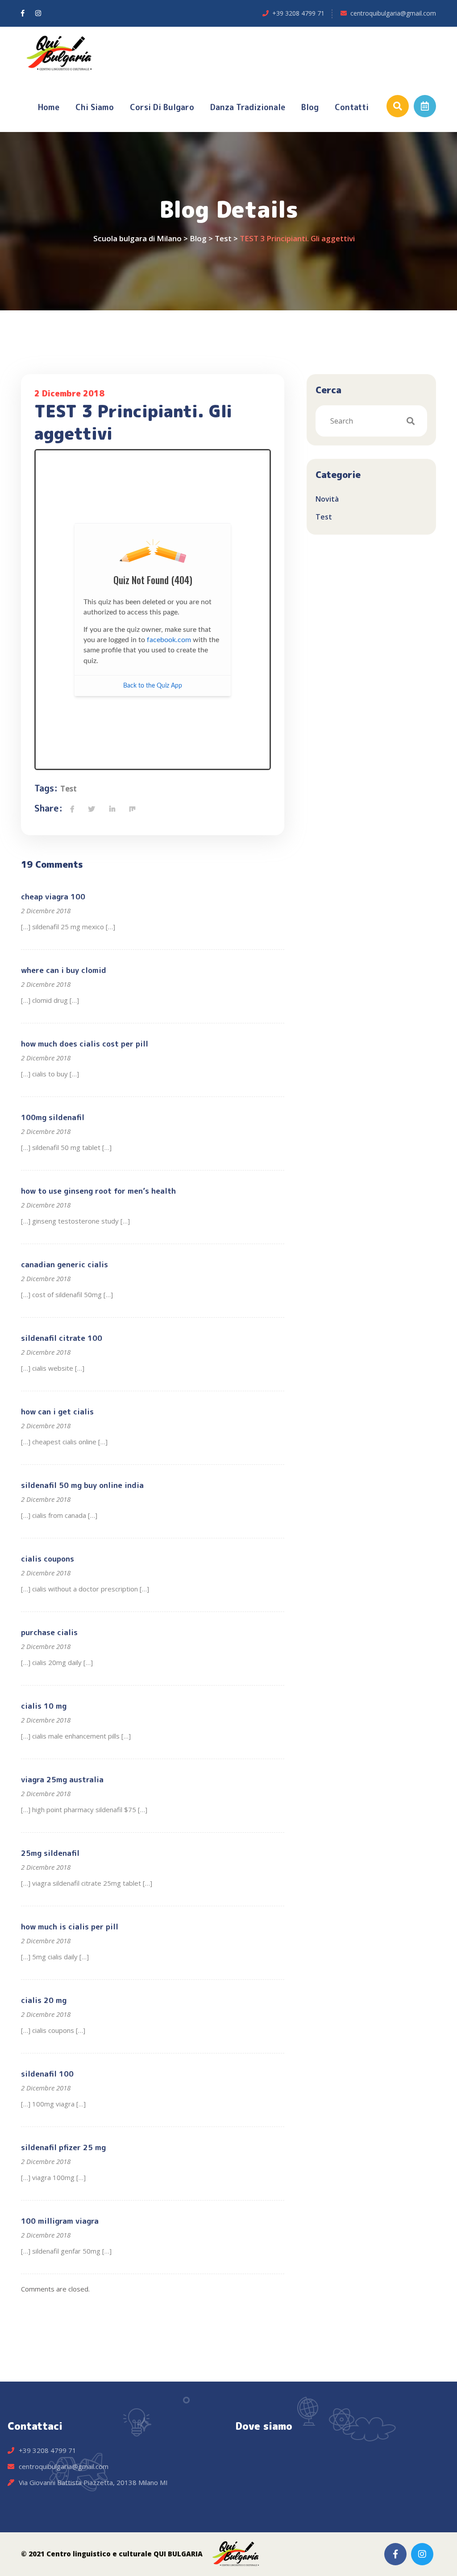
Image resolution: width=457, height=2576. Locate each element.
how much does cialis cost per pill (85, 1044)
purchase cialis (49, 1632)
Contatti (352, 107)
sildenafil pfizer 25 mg (63, 2147)
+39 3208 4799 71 (298, 13)
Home (49, 107)
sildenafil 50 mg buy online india (82, 1485)
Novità (327, 499)
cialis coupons (48, 1559)
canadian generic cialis (64, 1264)
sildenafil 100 (47, 2074)
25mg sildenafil (50, 1853)
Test (69, 789)
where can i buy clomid (64, 970)
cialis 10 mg (44, 1706)
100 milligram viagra (60, 2221)
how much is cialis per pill (70, 1927)
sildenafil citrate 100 (62, 1338)
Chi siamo (95, 107)
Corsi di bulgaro (162, 107)
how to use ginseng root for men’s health (98, 1191)
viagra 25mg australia (62, 1779)
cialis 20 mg (44, 2000)
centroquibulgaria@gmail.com (393, 13)
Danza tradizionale (248, 107)
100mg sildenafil (53, 1117)
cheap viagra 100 (53, 896)
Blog (310, 107)
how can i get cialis (57, 1412)
